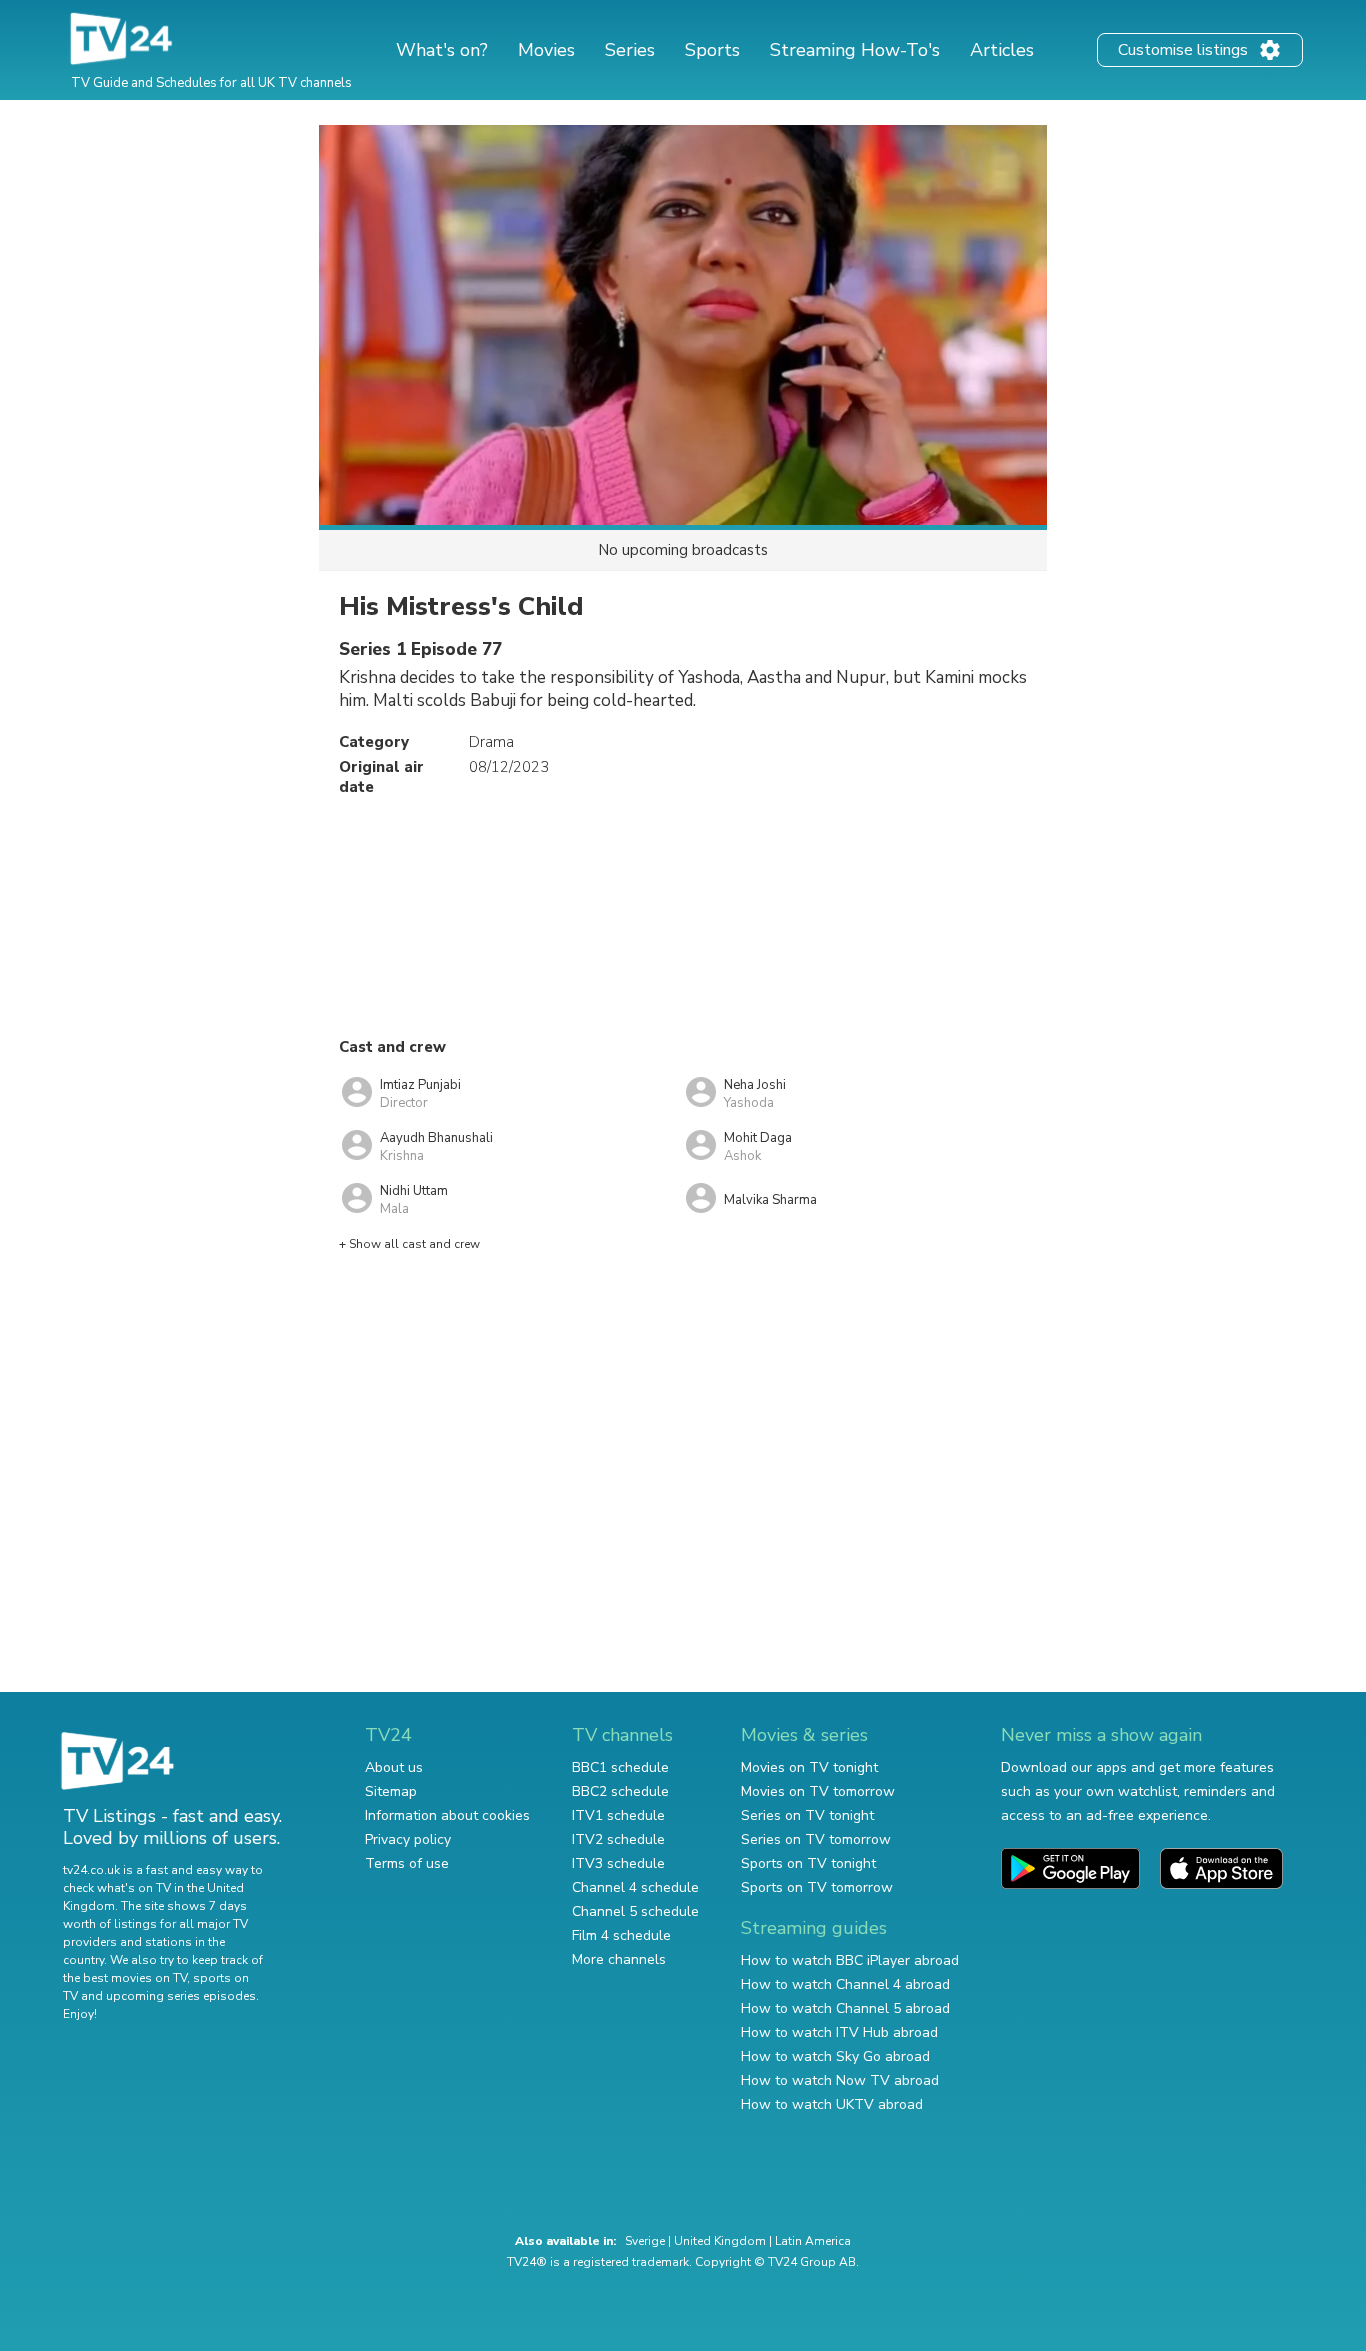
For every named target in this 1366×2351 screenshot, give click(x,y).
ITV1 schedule (618, 1815)
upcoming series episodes (181, 1996)
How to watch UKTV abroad (832, 2104)
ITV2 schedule (618, 1839)
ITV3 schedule (618, 1863)
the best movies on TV (125, 1978)
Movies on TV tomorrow (818, 1791)
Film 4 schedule (621, 1935)
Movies (546, 50)
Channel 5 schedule (635, 1911)
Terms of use (407, 1863)
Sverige (645, 2241)
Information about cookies (447, 1815)
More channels (619, 1959)
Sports (712, 50)
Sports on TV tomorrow (817, 1887)
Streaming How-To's (855, 50)
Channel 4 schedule (635, 1887)
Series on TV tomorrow (816, 1839)
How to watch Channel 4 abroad (845, 1984)
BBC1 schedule (620, 1767)
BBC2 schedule (620, 1791)
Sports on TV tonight (808, 1863)
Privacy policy (408, 1839)
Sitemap (391, 1791)
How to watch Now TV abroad (840, 2080)
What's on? (442, 50)
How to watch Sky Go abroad (835, 2056)
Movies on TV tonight (809, 1767)
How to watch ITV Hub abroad (839, 2032)
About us (394, 1767)
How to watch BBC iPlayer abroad (850, 1960)
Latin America (813, 2241)
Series (630, 50)
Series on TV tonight (807, 1815)
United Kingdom (720, 2241)
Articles (1002, 50)
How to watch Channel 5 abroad (845, 2008)
